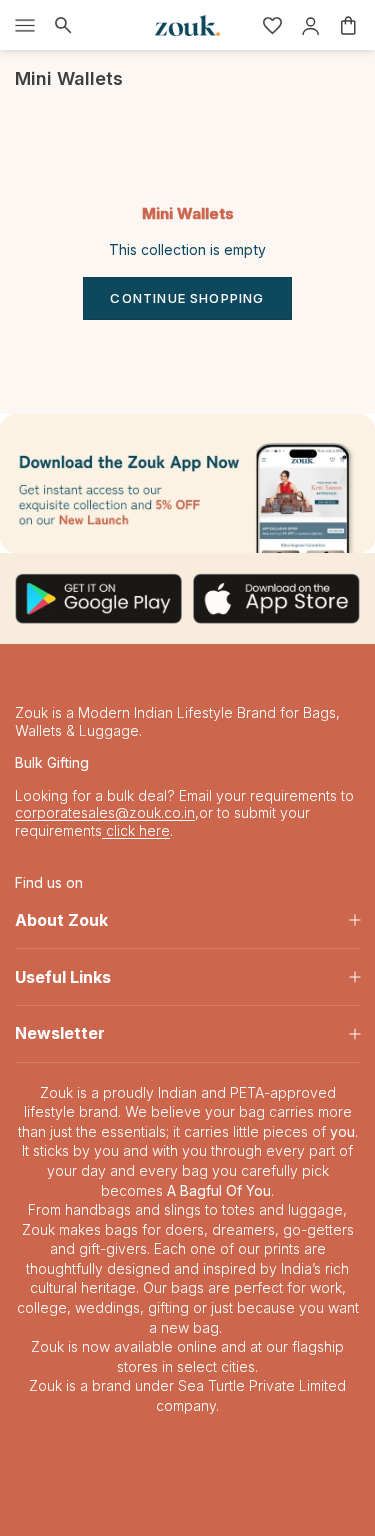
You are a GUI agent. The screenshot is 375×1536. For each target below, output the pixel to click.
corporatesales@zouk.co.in (105, 812)
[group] (187, 483)
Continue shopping (187, 298)
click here (136, 830)
